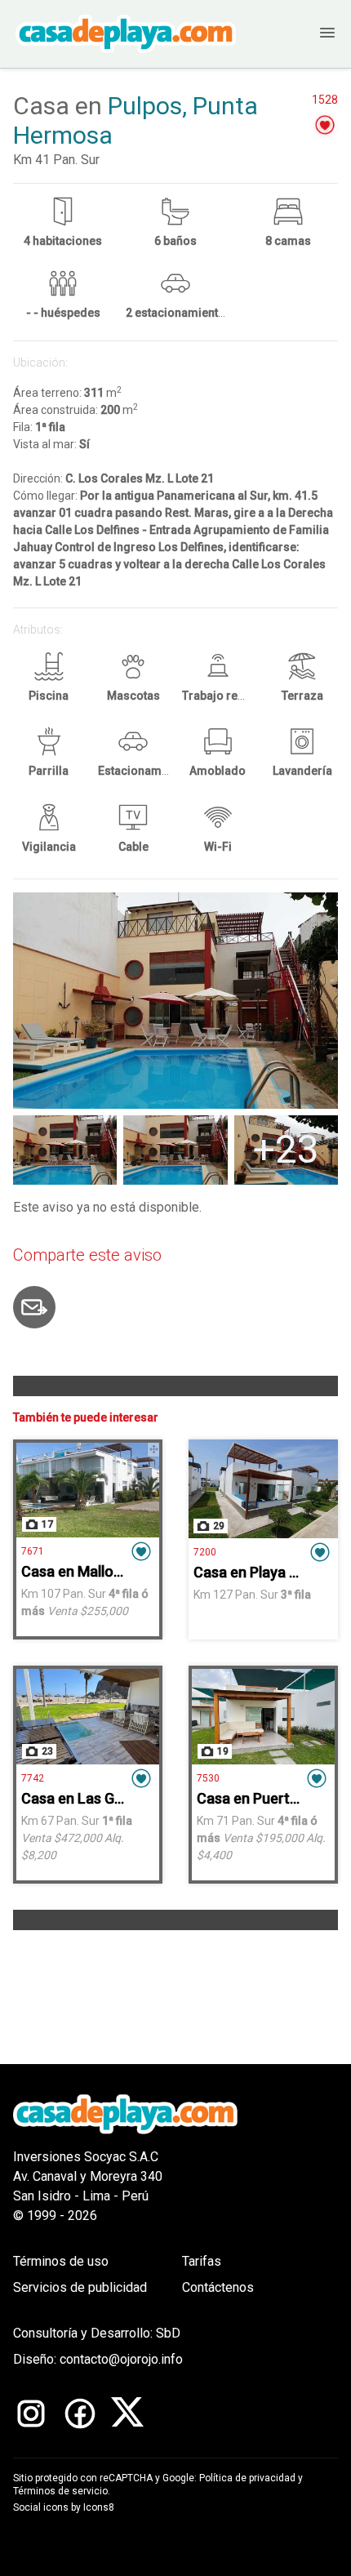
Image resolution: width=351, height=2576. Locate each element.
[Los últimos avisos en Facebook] (80, 2414)
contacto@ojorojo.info (121, 2359)
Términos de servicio (60, 2491)
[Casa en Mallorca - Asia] (88, 1490)
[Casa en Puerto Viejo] (263, 1716)
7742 (33, 1778)
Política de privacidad (247, 2478)
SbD (168, 2333)
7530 (208, 1778)
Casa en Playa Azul (256, 1572)
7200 (205, 1552)
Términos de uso (61, 2261)
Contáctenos (218, 2287)
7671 (33, 1551)
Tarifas (202, 2261)
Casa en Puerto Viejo (266, 1798)
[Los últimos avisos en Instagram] (31, 2414)
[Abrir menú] (311, 34)
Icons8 (99, 2507)
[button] (325, 125)
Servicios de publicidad (80, 2287)
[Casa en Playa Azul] (263, 1489)
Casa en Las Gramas (89, 1798)
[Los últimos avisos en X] (127, 2414)
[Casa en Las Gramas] (88, 1716)
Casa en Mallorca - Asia (99, 1571)
